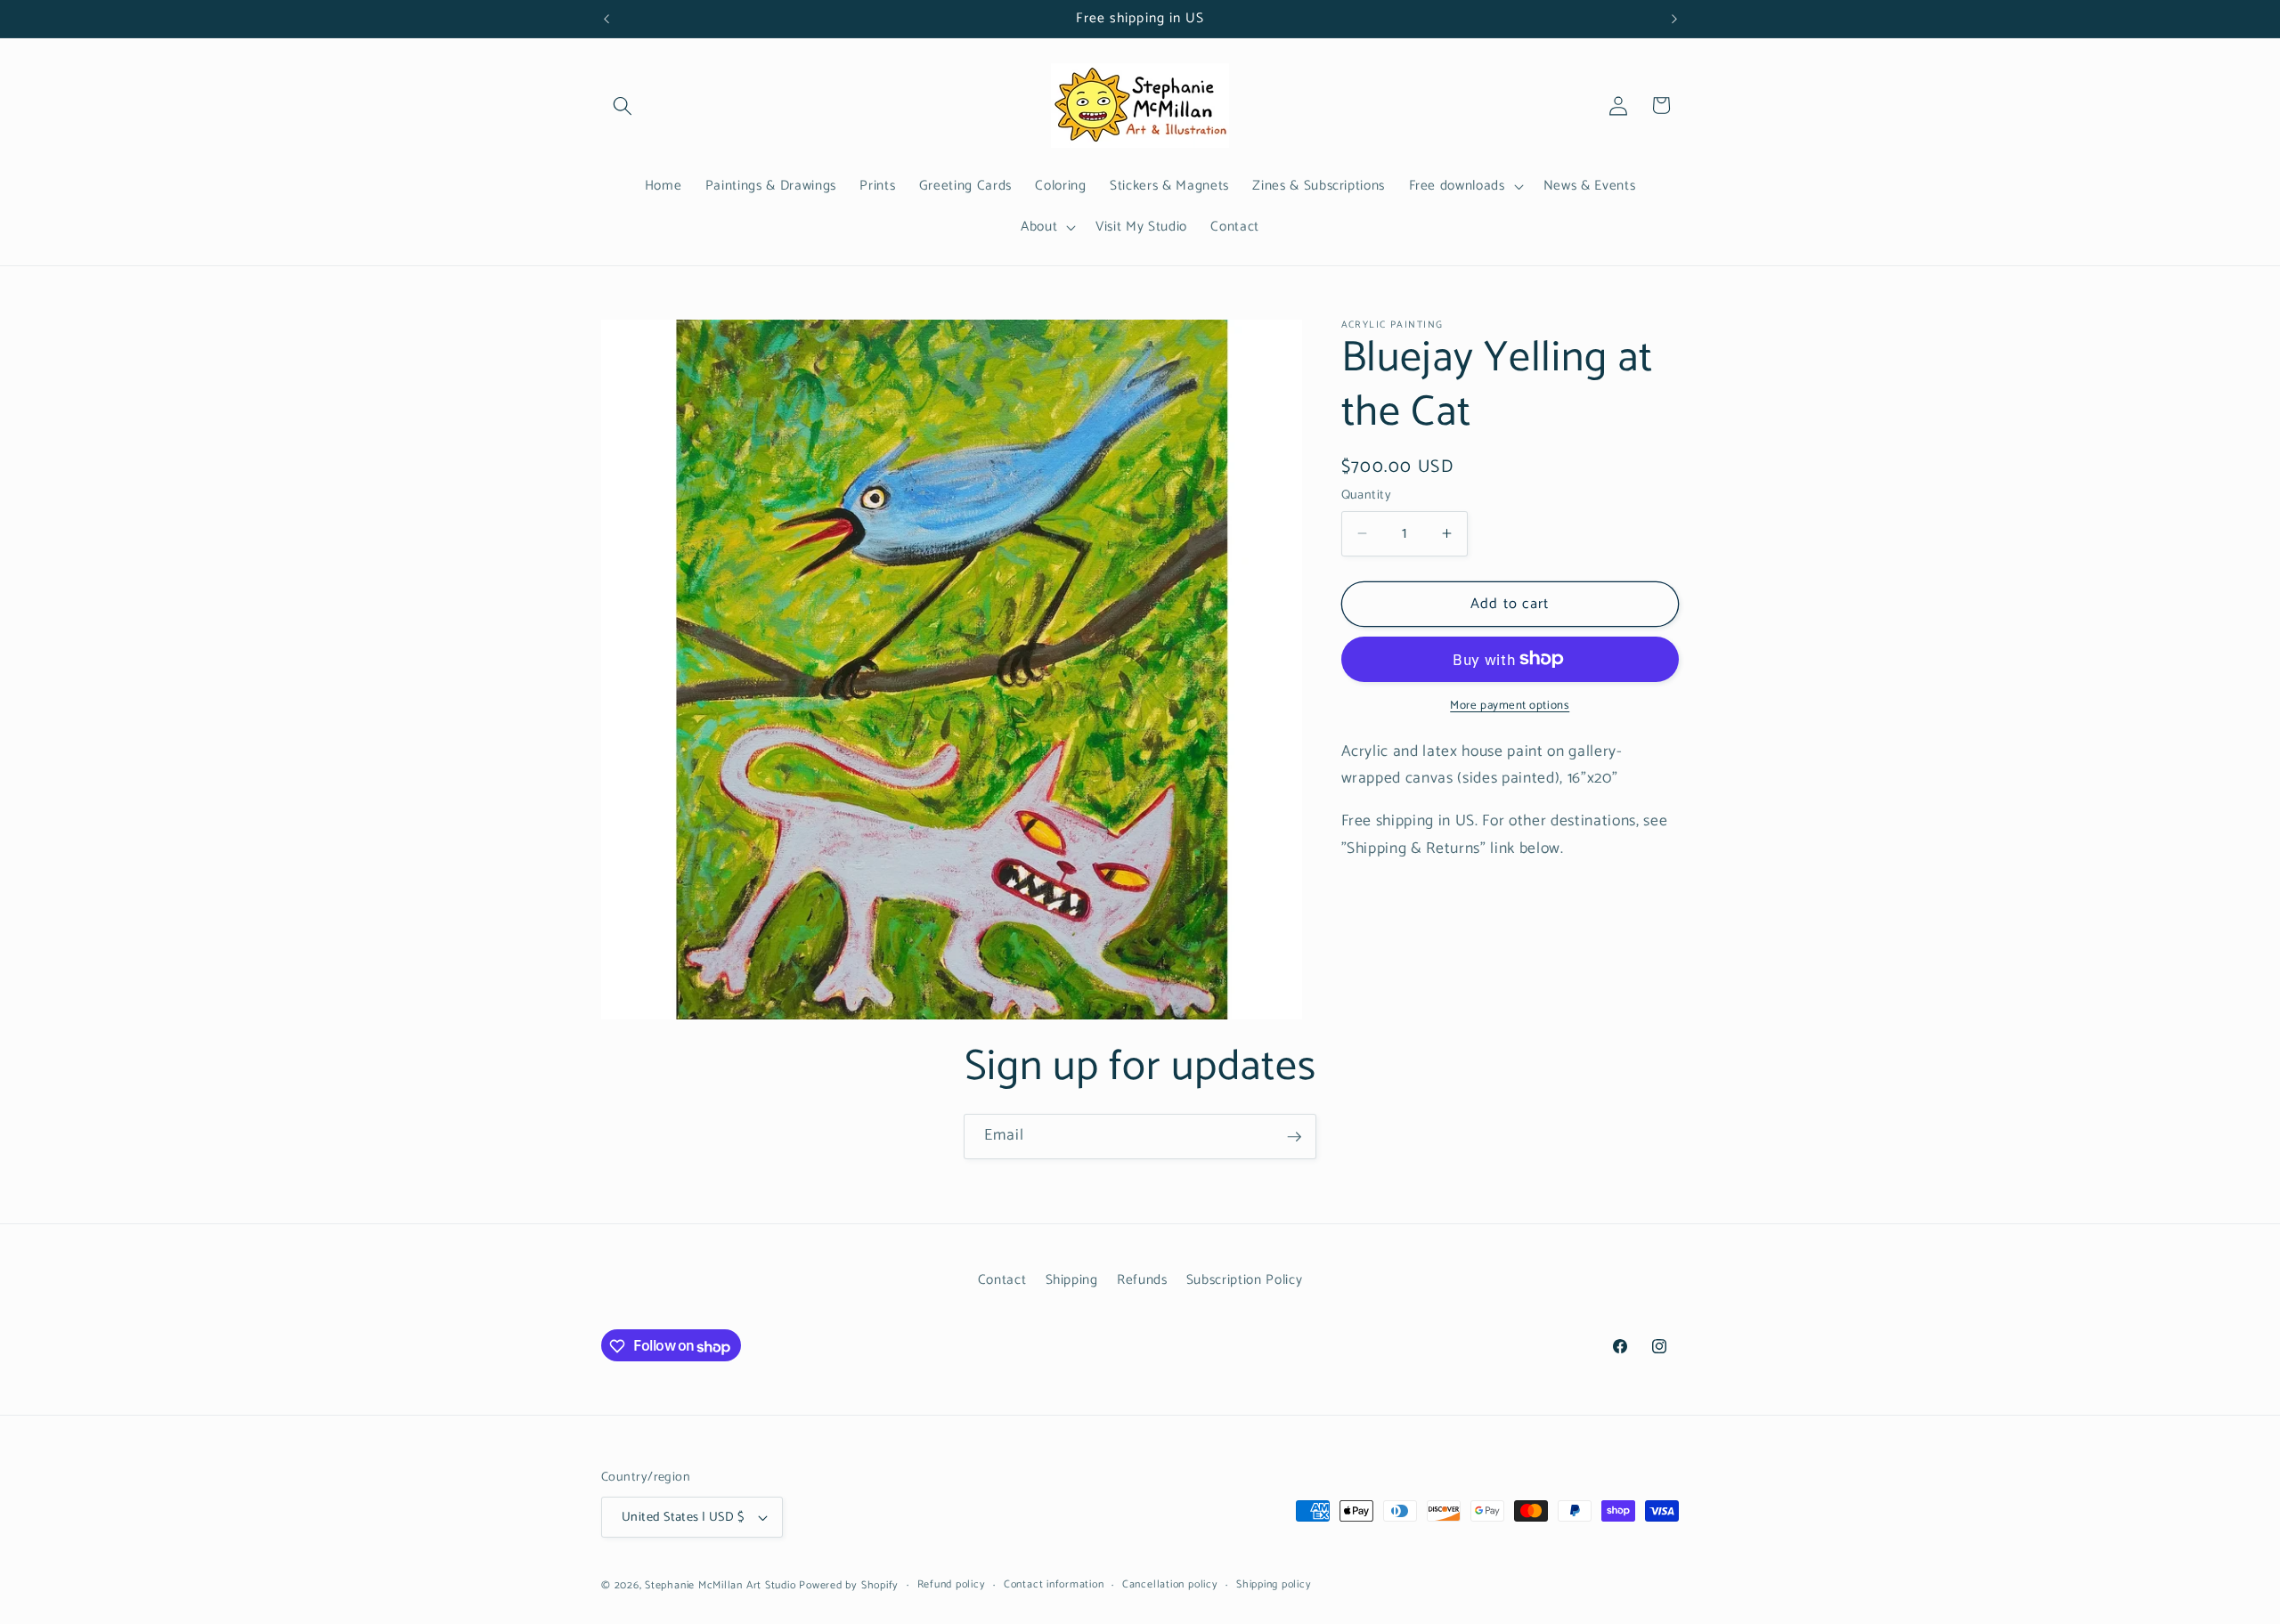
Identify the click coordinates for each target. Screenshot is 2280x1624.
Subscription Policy (1245, 1280)
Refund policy (952, 1585)
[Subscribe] (1294, 1137)
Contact (1002, 1280)
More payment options (1510, 706)
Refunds (1142, 1280)
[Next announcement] (1674, 19)
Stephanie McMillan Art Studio (720, 1586)
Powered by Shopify (849, 1586)
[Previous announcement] (607, 19)
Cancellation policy (1170, 1585)
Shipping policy (1274, 1585)
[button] (623, 105)
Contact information (1054, 1585)
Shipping (1072, 1280)
